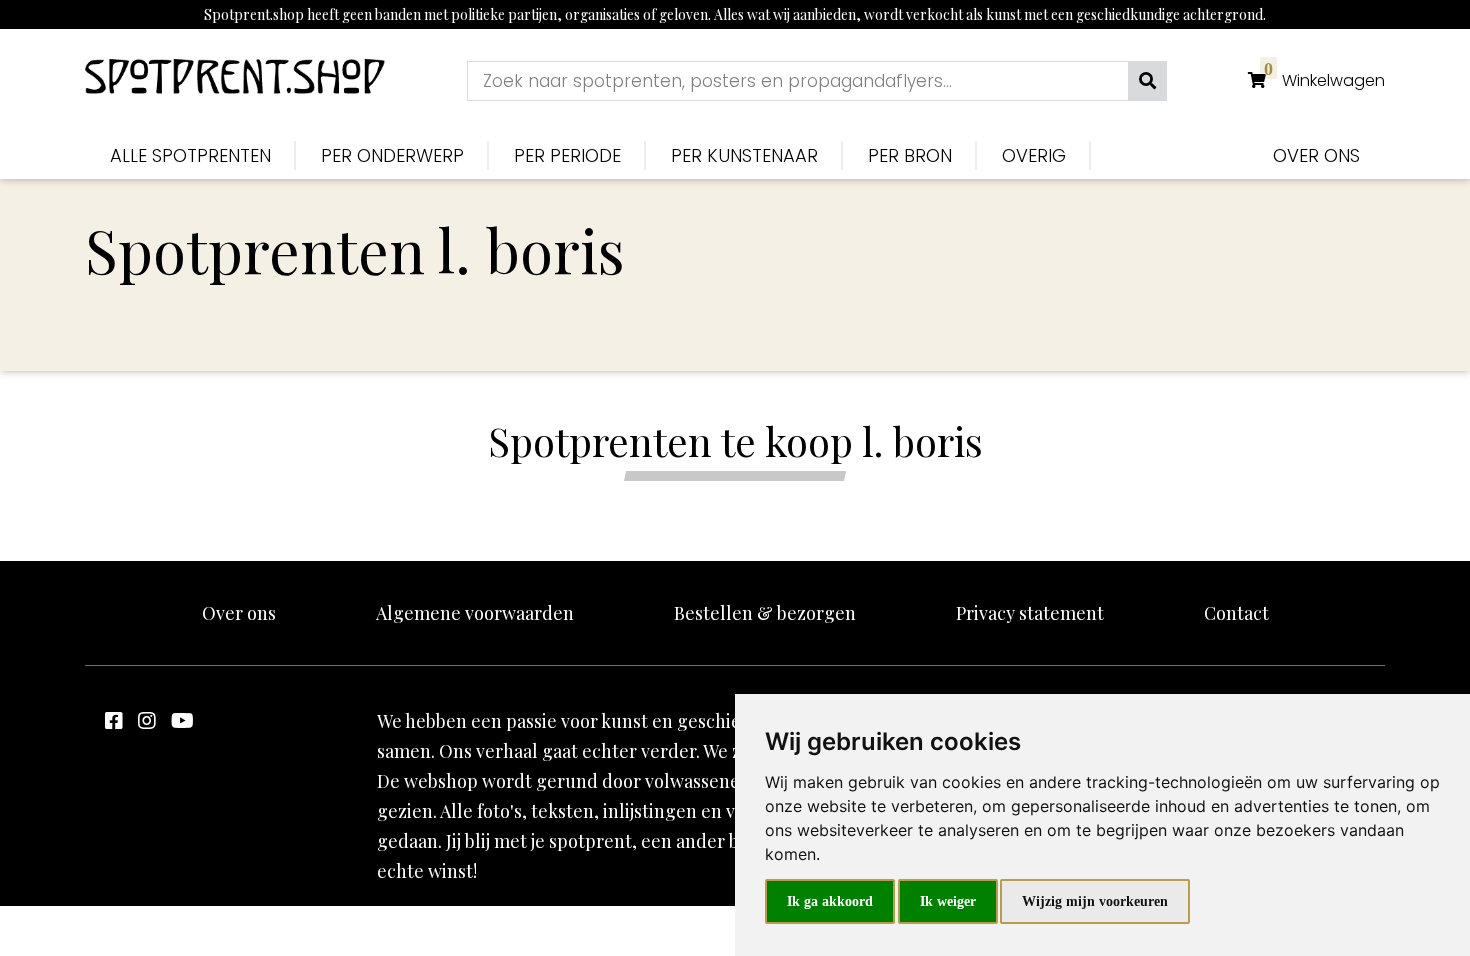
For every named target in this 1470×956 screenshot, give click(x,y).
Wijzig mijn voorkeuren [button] (1095, 901)
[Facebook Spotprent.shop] (114, 719)
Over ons (1316, 155)
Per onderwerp (392, 155)
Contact (1236, 613)
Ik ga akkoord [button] (830, 901)
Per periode (567, 155)
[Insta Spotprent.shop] (147, 719)
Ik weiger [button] (948, 901)
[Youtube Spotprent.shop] (182, 719)
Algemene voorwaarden (475, 613)
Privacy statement (1030, 613)
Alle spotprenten (190, 155)
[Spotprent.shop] (235, 80)
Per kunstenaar (744, 155)
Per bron (910, 155)
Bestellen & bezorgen (765, 613)
